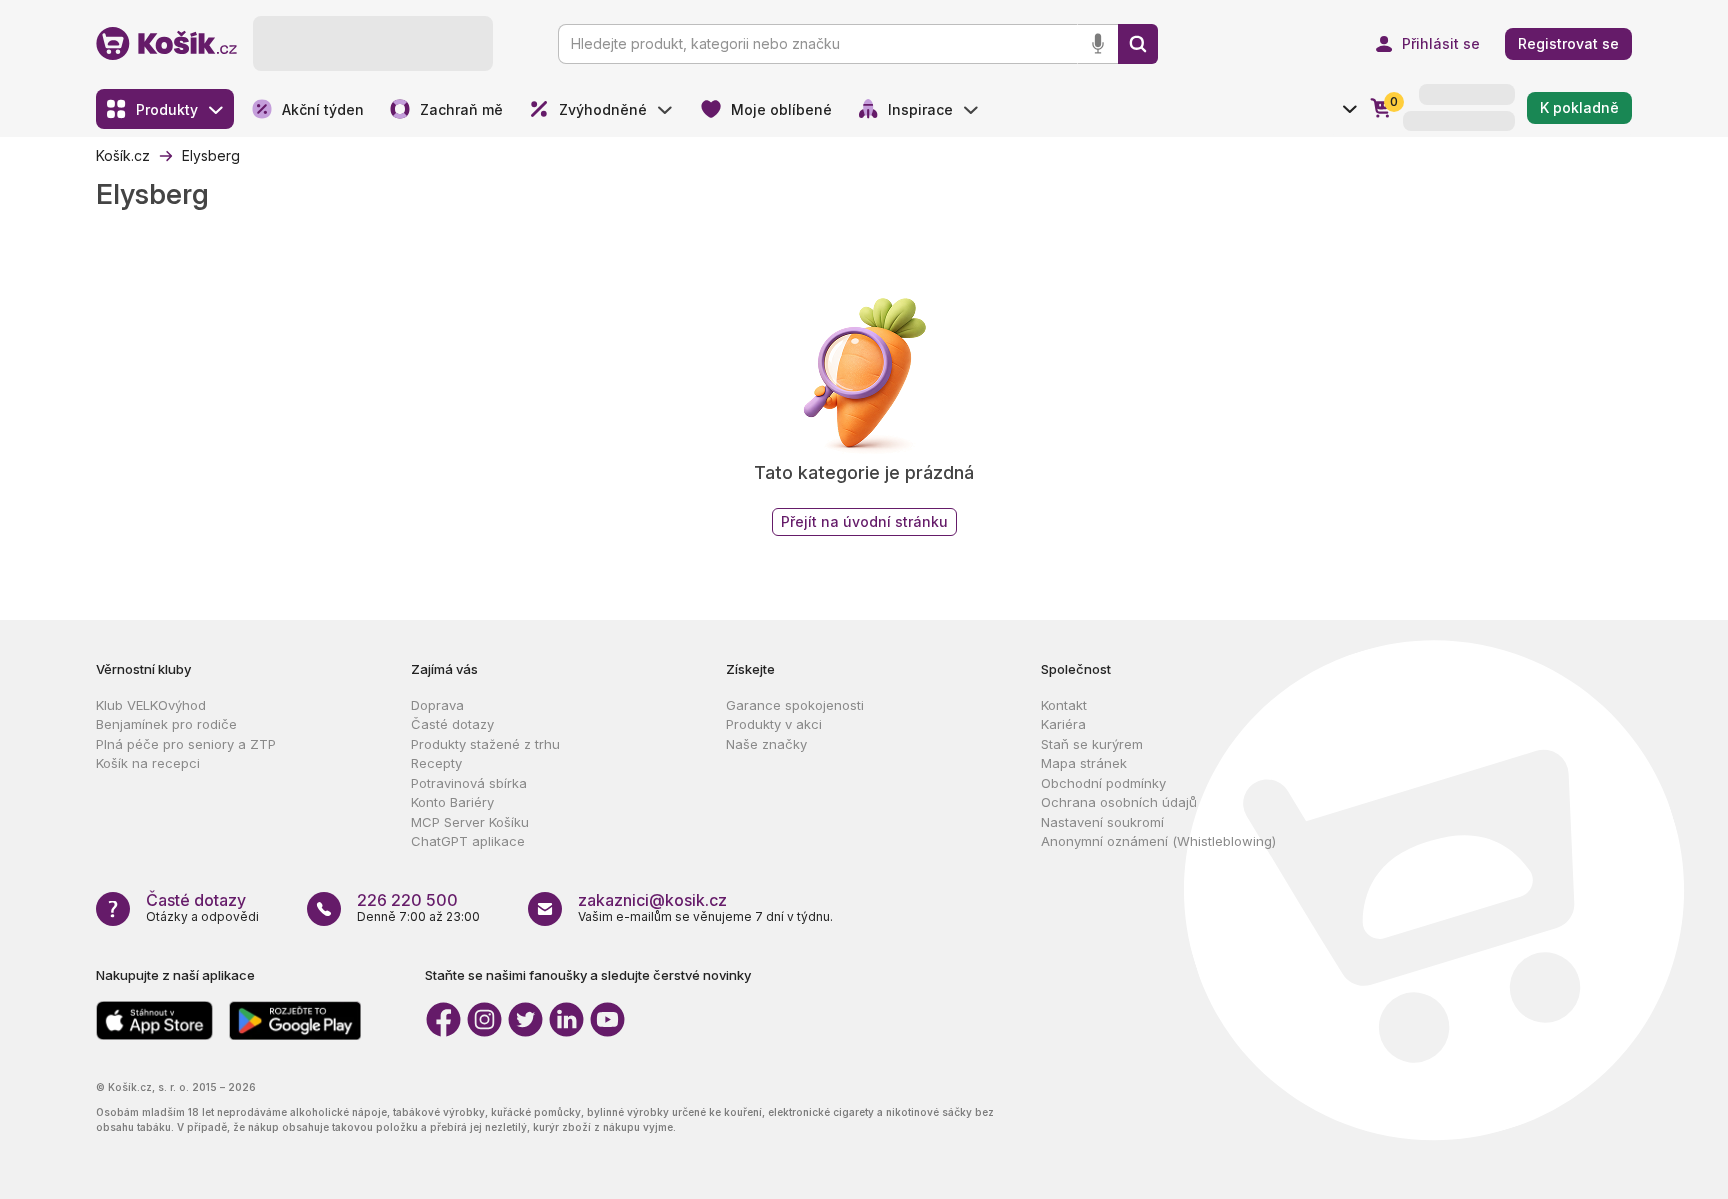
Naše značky (766, 744)
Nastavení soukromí (1102, 822)
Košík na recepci (148, 763)
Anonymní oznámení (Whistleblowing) (1158, 841)
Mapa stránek (1084, 763)
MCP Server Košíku (470, 822)
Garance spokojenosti (795, 705)
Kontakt (1064, 705)
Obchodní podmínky (1103, 783)
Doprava (437, 705)
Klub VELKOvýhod (151, 705)
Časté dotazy (452, 724)
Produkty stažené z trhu (485, 744)
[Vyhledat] (1138, 44)
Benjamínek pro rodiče (166, 724)
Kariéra (1063, 724)
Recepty (436, 763)
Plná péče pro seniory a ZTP (186, 744)
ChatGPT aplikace (468, 841)
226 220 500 (407, 900)
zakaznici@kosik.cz (652, 900)
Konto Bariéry (452, 802)
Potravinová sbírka (469, 783)
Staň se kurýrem (1092, 744)
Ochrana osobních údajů (1119, 802)
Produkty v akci (774, 724)
